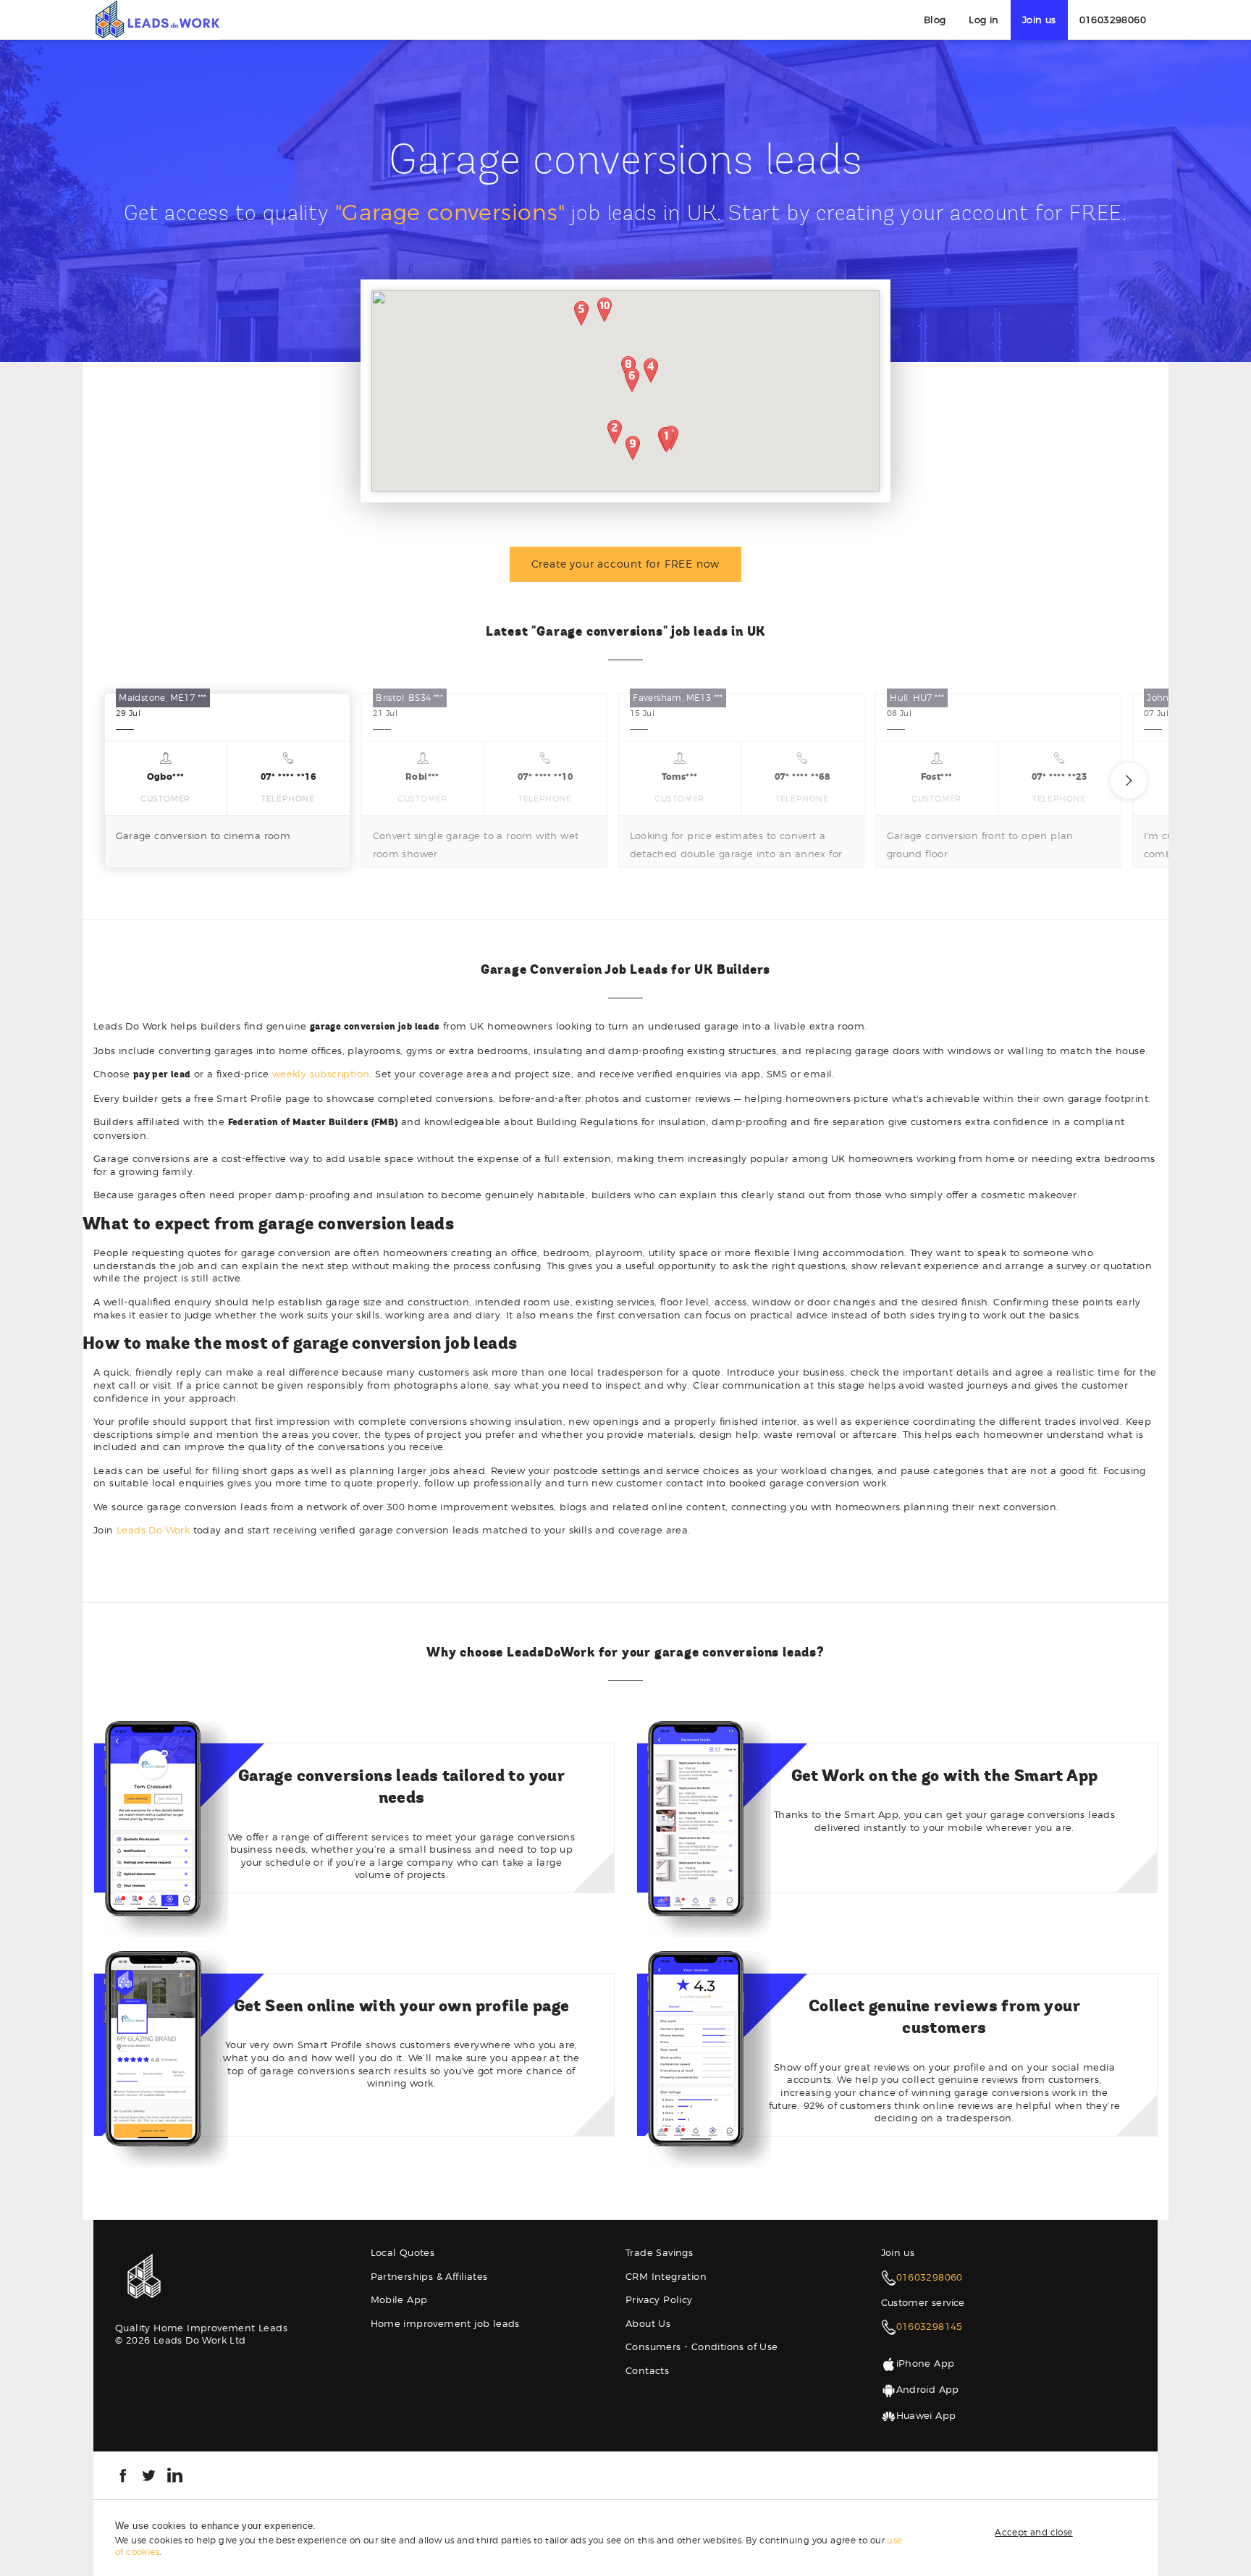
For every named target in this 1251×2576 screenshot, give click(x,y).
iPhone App (926, 2363)
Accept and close (1033, 2532)
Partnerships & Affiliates (429, 2276)
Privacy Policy (659, 2299)
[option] (227, 780)
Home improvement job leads (445, 2323)
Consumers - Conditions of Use (702, 2346)
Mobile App (399, 2299)
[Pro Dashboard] (157, 19)
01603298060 (1113, 20)
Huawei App (926, 2415)
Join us (1039, 20)
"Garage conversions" (450, 212)
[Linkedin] (175, 2474)
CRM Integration (666, 2276)
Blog (935, 20)
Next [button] (1129, 780)
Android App (928, 2389)
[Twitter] (149, 2474)
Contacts (647, 2370)
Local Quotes (403, 2252)
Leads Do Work (153, 1530)
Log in (983, 20)
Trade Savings (659, 2252)
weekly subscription (321, 1074)
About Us (648, 2323)
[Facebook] (123, 2474)
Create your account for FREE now (626, 564)
